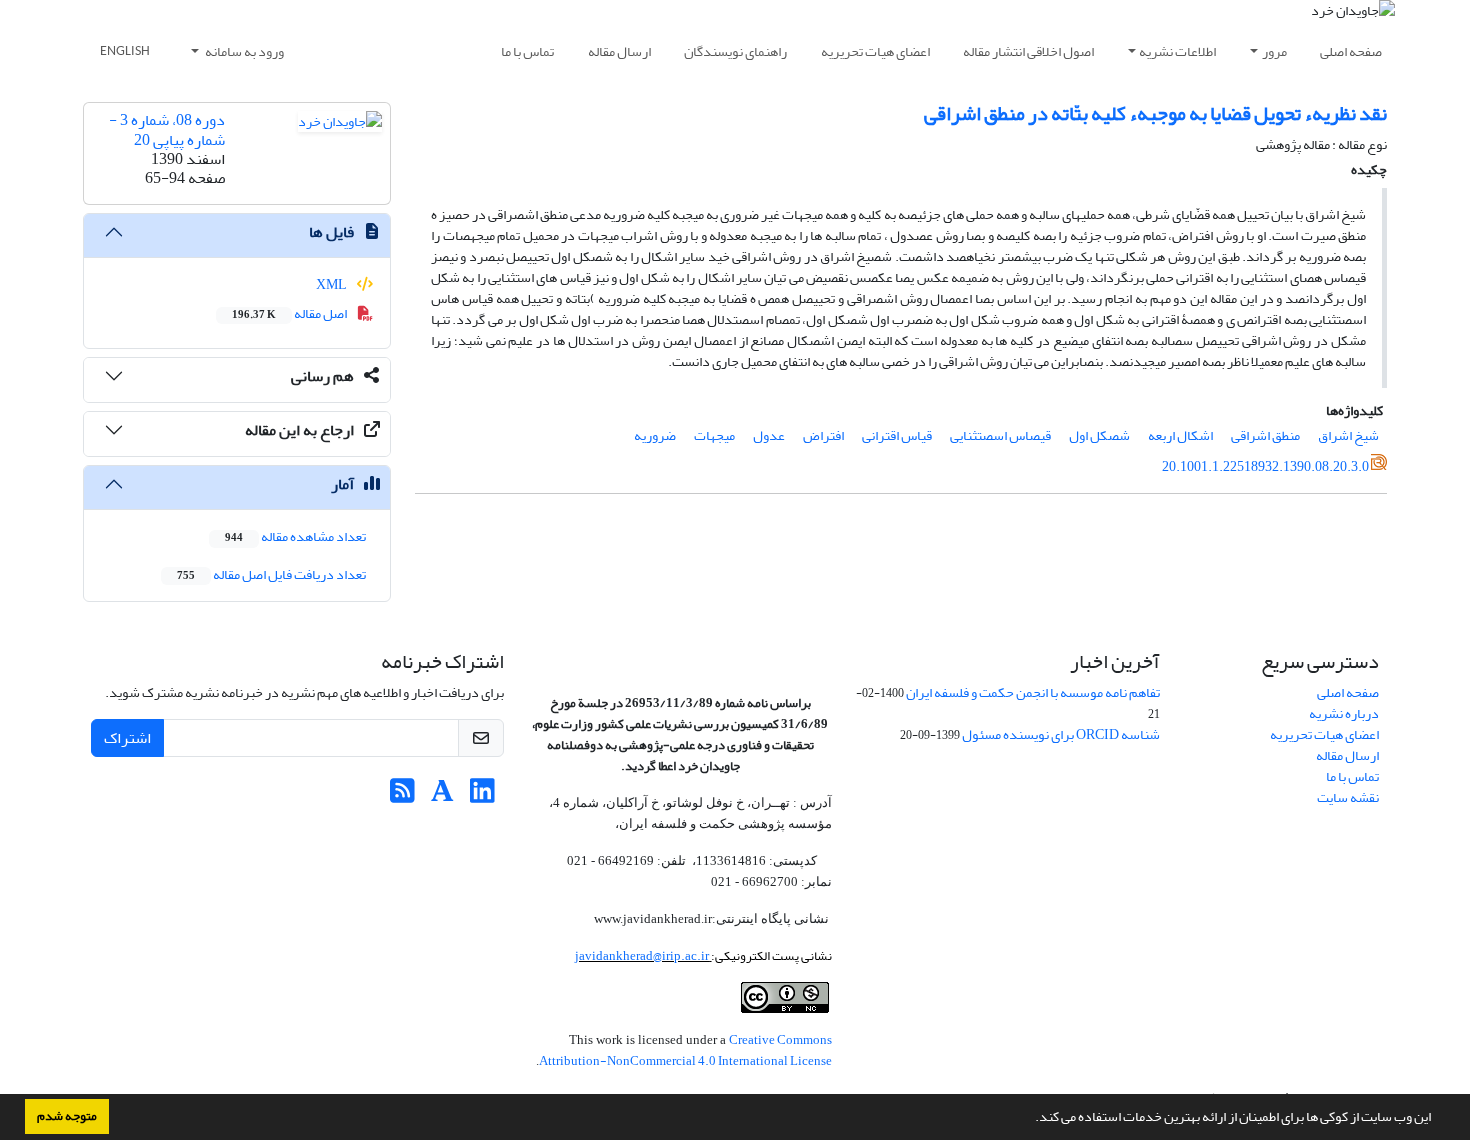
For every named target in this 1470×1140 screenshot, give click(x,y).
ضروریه (655, 435)
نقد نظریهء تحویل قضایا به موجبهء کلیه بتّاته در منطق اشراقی (1155, 113)
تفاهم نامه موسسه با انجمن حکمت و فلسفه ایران (1033, 692)
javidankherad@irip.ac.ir (643, 955)
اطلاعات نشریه (1177, 51)
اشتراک (127, 738)
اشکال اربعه (1180, 435)
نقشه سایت (1348, 797)
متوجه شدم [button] (67, 1116)
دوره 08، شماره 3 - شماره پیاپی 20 (167, 129)
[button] (1030, 1119)
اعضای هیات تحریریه (875, 51)
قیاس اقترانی (897, 435)
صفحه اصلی (1351, 51)
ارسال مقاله (619, 51)
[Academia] (442, 796)
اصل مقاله (290, 313)
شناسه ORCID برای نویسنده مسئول (1061, 734)
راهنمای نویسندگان (735, 51)
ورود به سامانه (243, 51)
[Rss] (402, 796)
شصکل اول (1099, 435)
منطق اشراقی (1265, 435)
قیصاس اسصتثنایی (1000, 435)
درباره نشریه (1344, 713)
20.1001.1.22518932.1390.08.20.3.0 (1265, 466)
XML (332, 284)
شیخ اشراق (1348, 435)
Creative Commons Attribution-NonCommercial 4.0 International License (685, 1050)
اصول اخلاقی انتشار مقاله (1028, 51)
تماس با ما (527, 51)
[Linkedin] (482, 796)
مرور (1274, 51)
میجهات (714, 435)
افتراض (823, 435)
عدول (769, 435)
